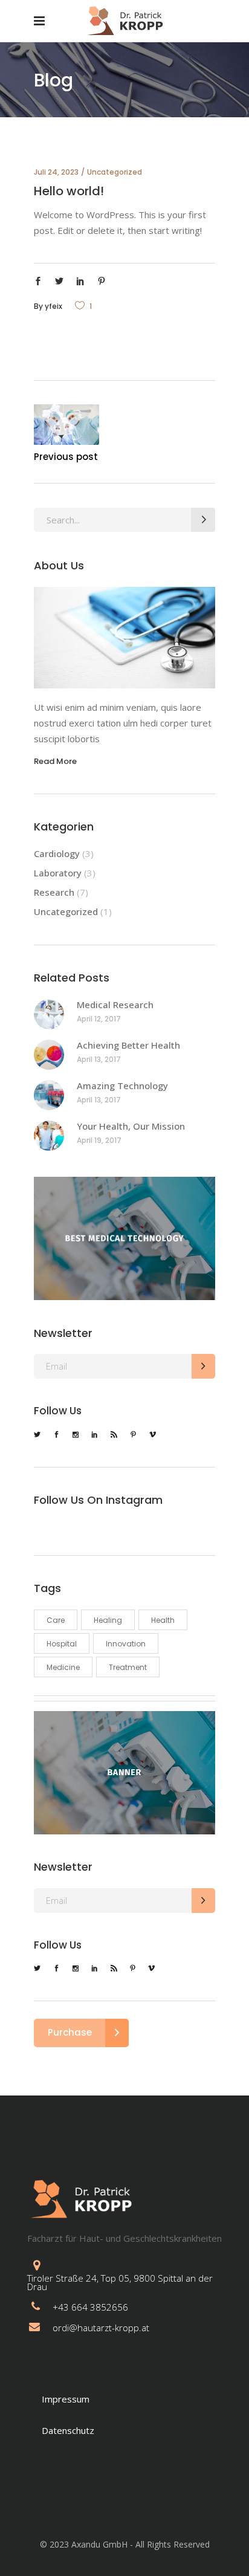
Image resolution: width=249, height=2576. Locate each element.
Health (163, 1620)
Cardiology (57, 853)
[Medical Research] (49, 1014)
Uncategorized (115, 172)
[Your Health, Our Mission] (49, 1136)
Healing (108, 1620)
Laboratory (58, 873)
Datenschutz (68, 2430)
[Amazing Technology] (49, 1095)
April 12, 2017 (99, 1019)
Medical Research (115, 1005)
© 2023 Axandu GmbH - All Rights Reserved (125, 2544)
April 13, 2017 (99, 1059)
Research (54, 892)
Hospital (62, 1644)
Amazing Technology (122, 1086)
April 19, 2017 (99, 1140)
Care (56, 1620)
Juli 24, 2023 (56, 172)
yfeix (53, 306)
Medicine (63, 1667)
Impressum (66, 2399)
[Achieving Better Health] (49, 1055)
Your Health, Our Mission (131, 1126)
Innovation (126, 1644)
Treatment (128, 1667)
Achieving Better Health (128, 1045)
